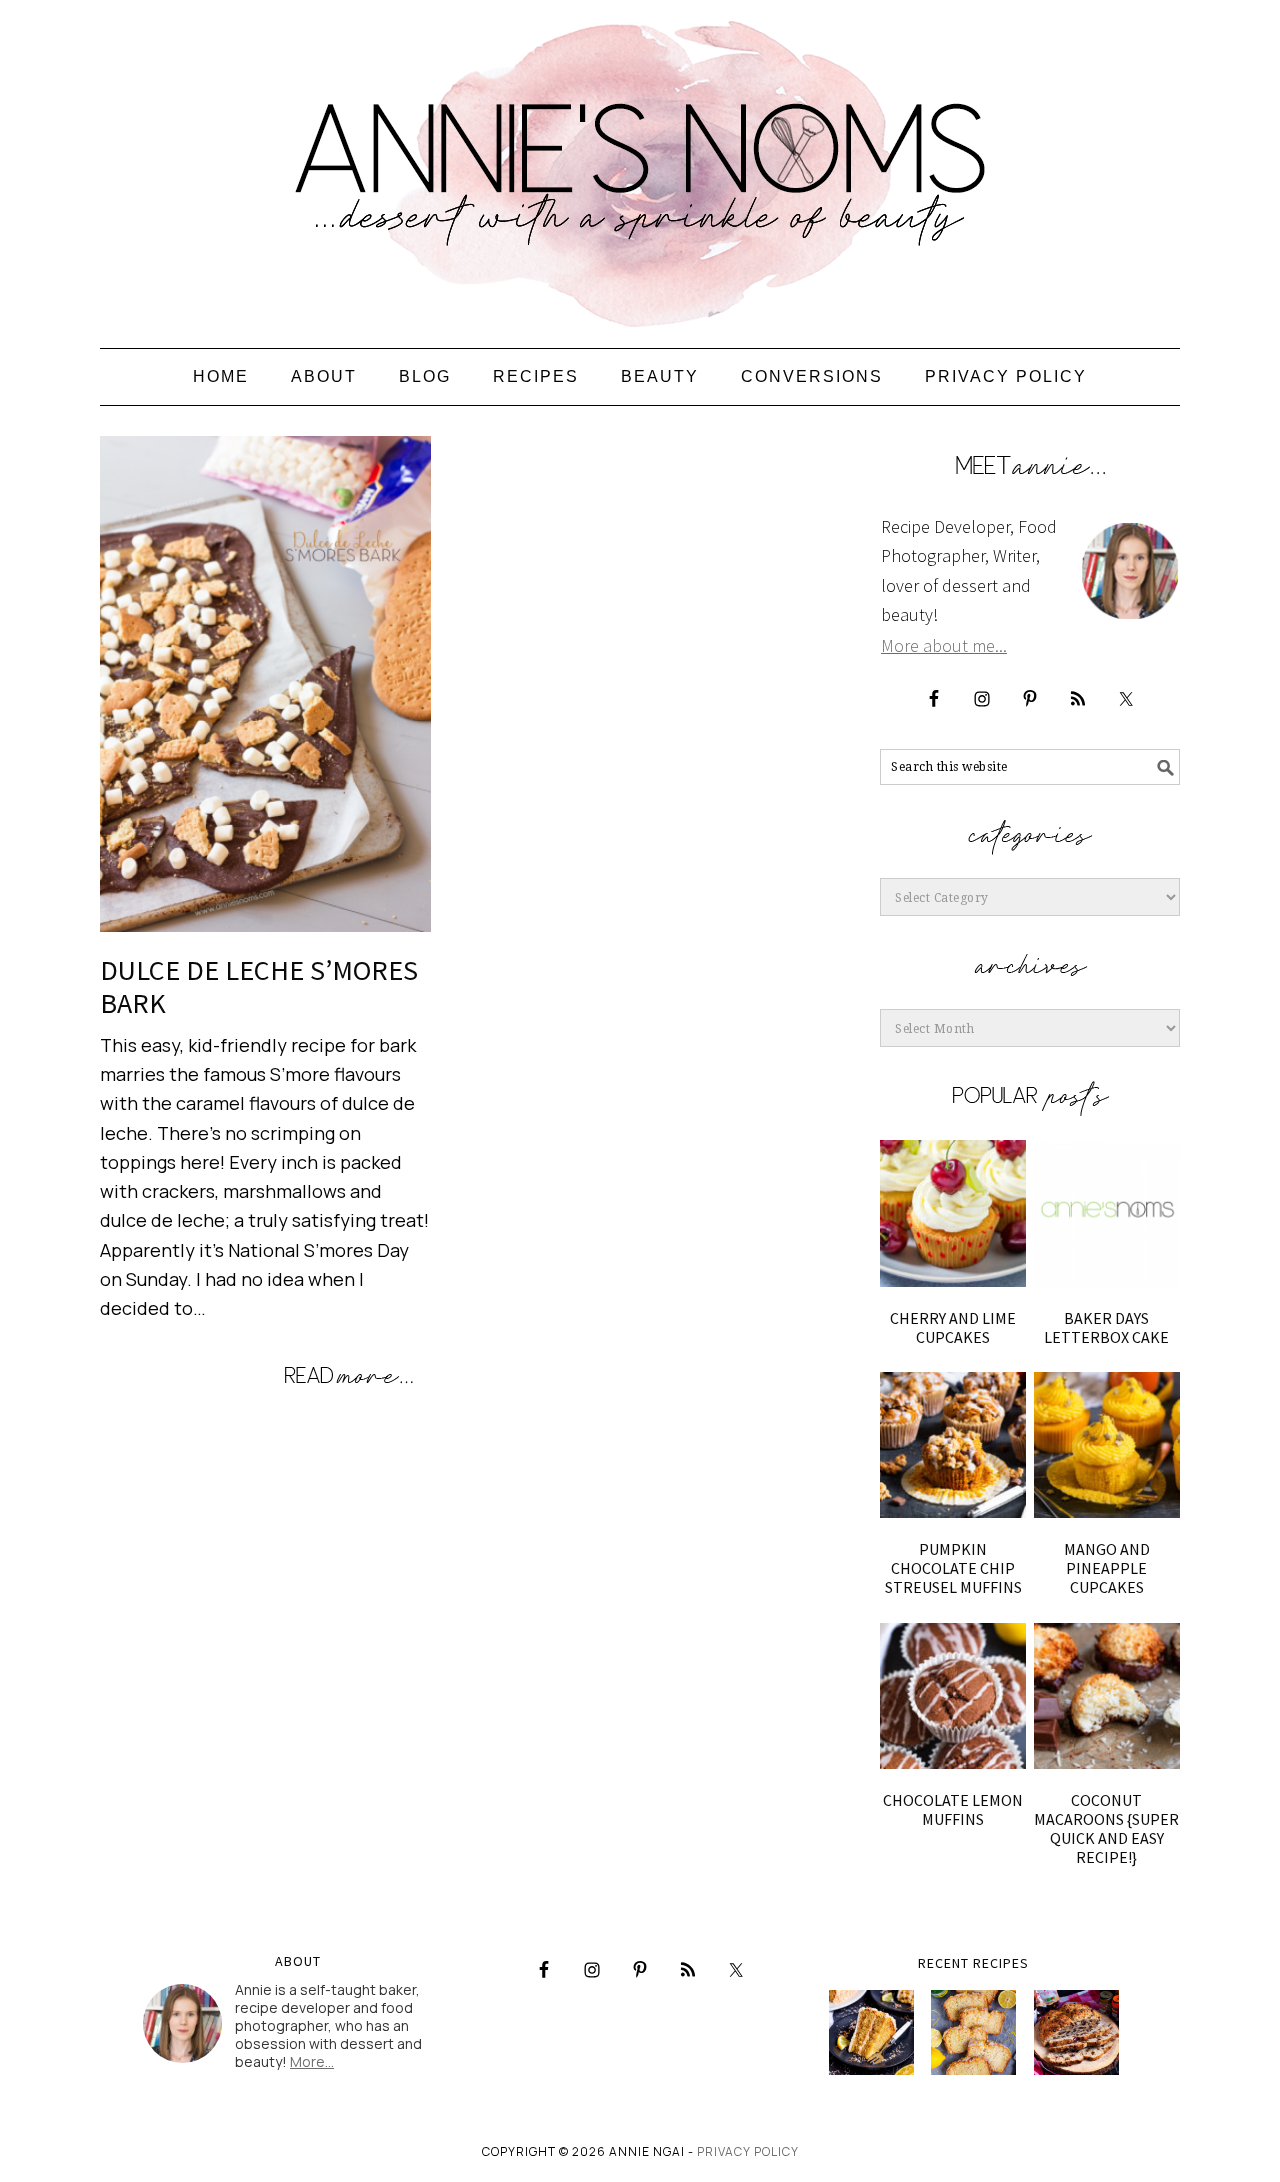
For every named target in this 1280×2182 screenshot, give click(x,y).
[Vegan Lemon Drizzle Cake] (973, 2032)
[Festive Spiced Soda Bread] (1076, 2032)
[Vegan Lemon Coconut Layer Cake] (871, 2032)
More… (312, 2061)
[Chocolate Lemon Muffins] (953, 1696)
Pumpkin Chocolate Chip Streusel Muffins (953, 1568)
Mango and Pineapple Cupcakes (1107, 1568)
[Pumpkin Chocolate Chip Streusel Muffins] (953, 1445)
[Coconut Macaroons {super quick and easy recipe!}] (1107, 1696)
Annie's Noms (640, 165)
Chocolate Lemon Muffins (953, 1809)
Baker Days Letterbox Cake (1106, 1327)
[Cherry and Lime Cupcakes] (953, 1213)
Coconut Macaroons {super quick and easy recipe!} (1106, 1829)
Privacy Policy (748, 2151)
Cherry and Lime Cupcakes (953, 1327)
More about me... (944, 645)
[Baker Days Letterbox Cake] (1107, 1213)
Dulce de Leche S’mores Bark (259, 987)
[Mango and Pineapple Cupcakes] (1107, 1445)
